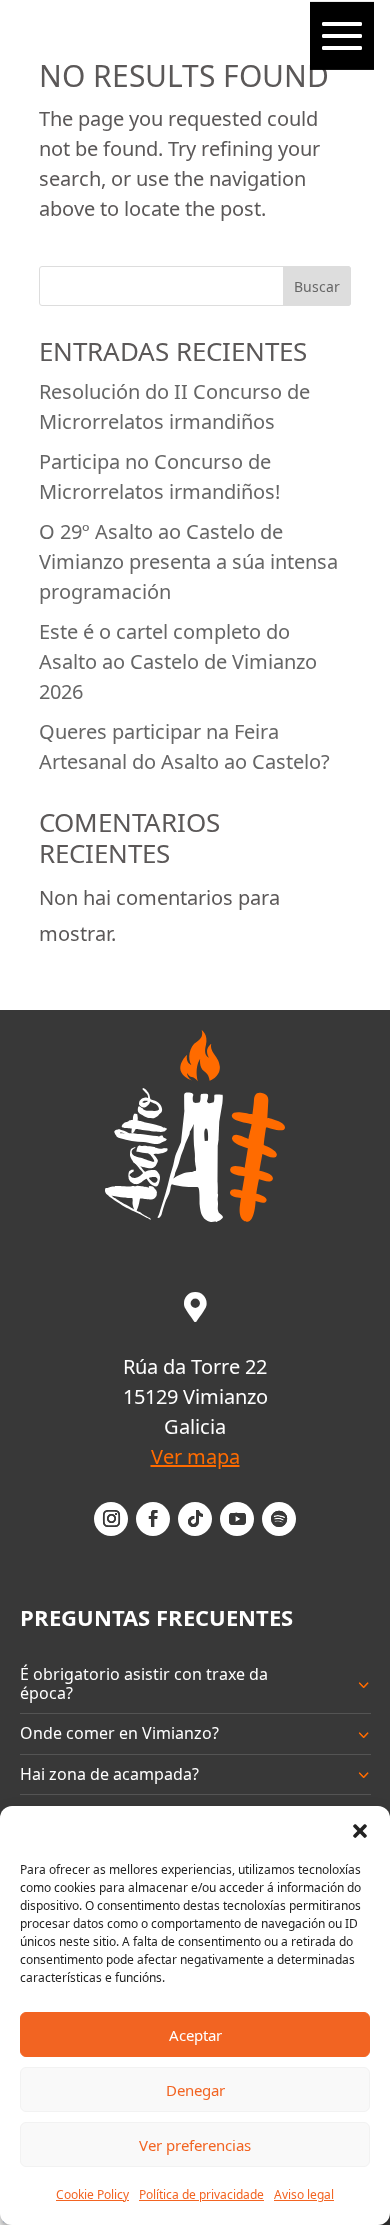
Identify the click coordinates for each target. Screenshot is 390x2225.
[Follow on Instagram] (111, 1519)
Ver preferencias (195, 2145)
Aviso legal (304, 2194)
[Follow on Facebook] (153, 1519)
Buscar (317, 286)
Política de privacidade (201, 2194)
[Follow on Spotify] (279, 1519)
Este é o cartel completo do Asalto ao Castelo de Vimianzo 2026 (178, 661)
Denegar (195, 2090)
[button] (360, 1831)
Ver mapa (195, 1456)
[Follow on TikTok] (195, 1519)
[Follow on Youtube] (237, 1519)
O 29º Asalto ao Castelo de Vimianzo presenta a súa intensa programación (188, 561)
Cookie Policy (92, 2194)
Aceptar (195, 2035)
